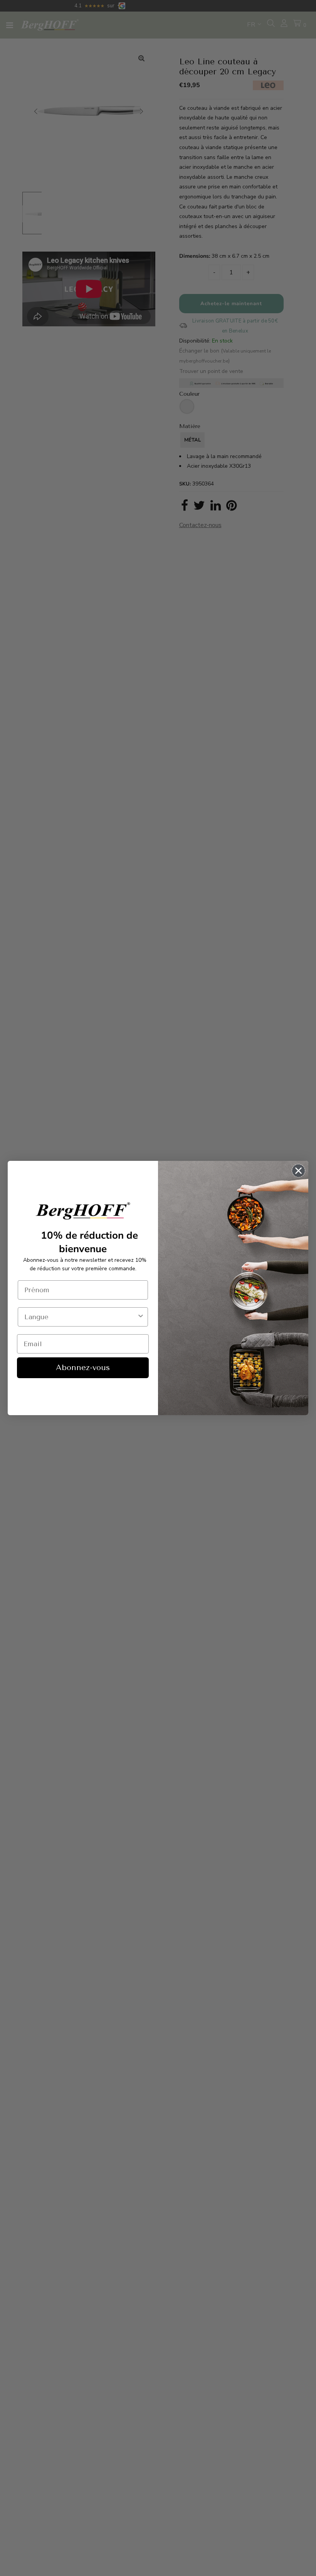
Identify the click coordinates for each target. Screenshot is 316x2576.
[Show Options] (141, 1317)
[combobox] (81, 1317)
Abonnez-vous (83, 1368)
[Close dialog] (298, 1171)
